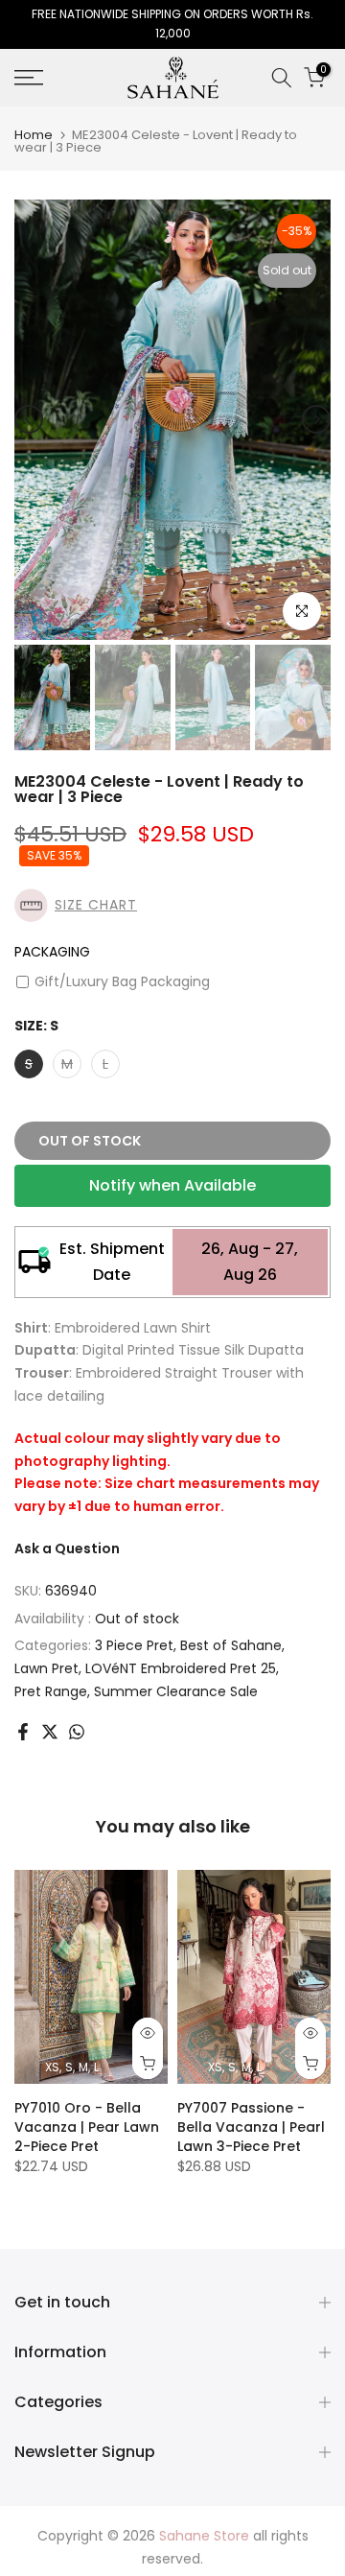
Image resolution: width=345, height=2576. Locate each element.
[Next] (316, 419)
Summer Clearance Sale (176, 1691)
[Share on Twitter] (50, 1732)
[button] (172, 905)
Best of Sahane (231, 1645)
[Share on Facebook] (23, 1732)
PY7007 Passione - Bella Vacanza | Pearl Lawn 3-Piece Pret (251, 2127)
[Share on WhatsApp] (77, 1732)
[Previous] (29, 419)
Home (34, 135)
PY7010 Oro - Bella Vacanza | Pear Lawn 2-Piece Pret (87, 2127)
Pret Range (51, 1691)
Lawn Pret (46, 1668)
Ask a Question (67, 1548)
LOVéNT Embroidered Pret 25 (181, 1668)
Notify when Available (172, 1185)
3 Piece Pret (134, 1645)
